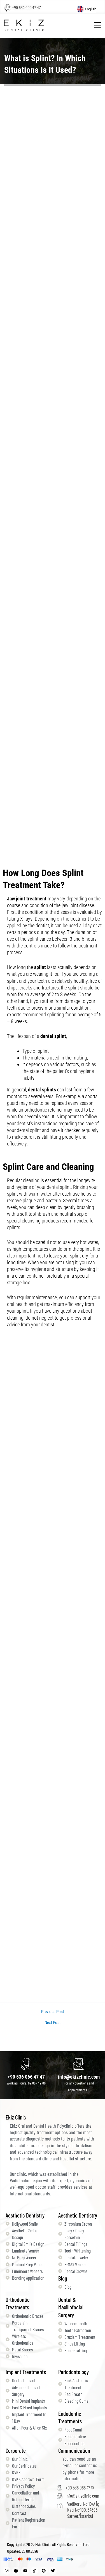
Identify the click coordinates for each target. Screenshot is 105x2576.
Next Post (53, 2023)
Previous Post (53, 2012)
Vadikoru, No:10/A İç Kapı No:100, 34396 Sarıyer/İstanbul (83, 2510)
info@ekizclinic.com (79, 2077)
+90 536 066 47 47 (26, 8)
